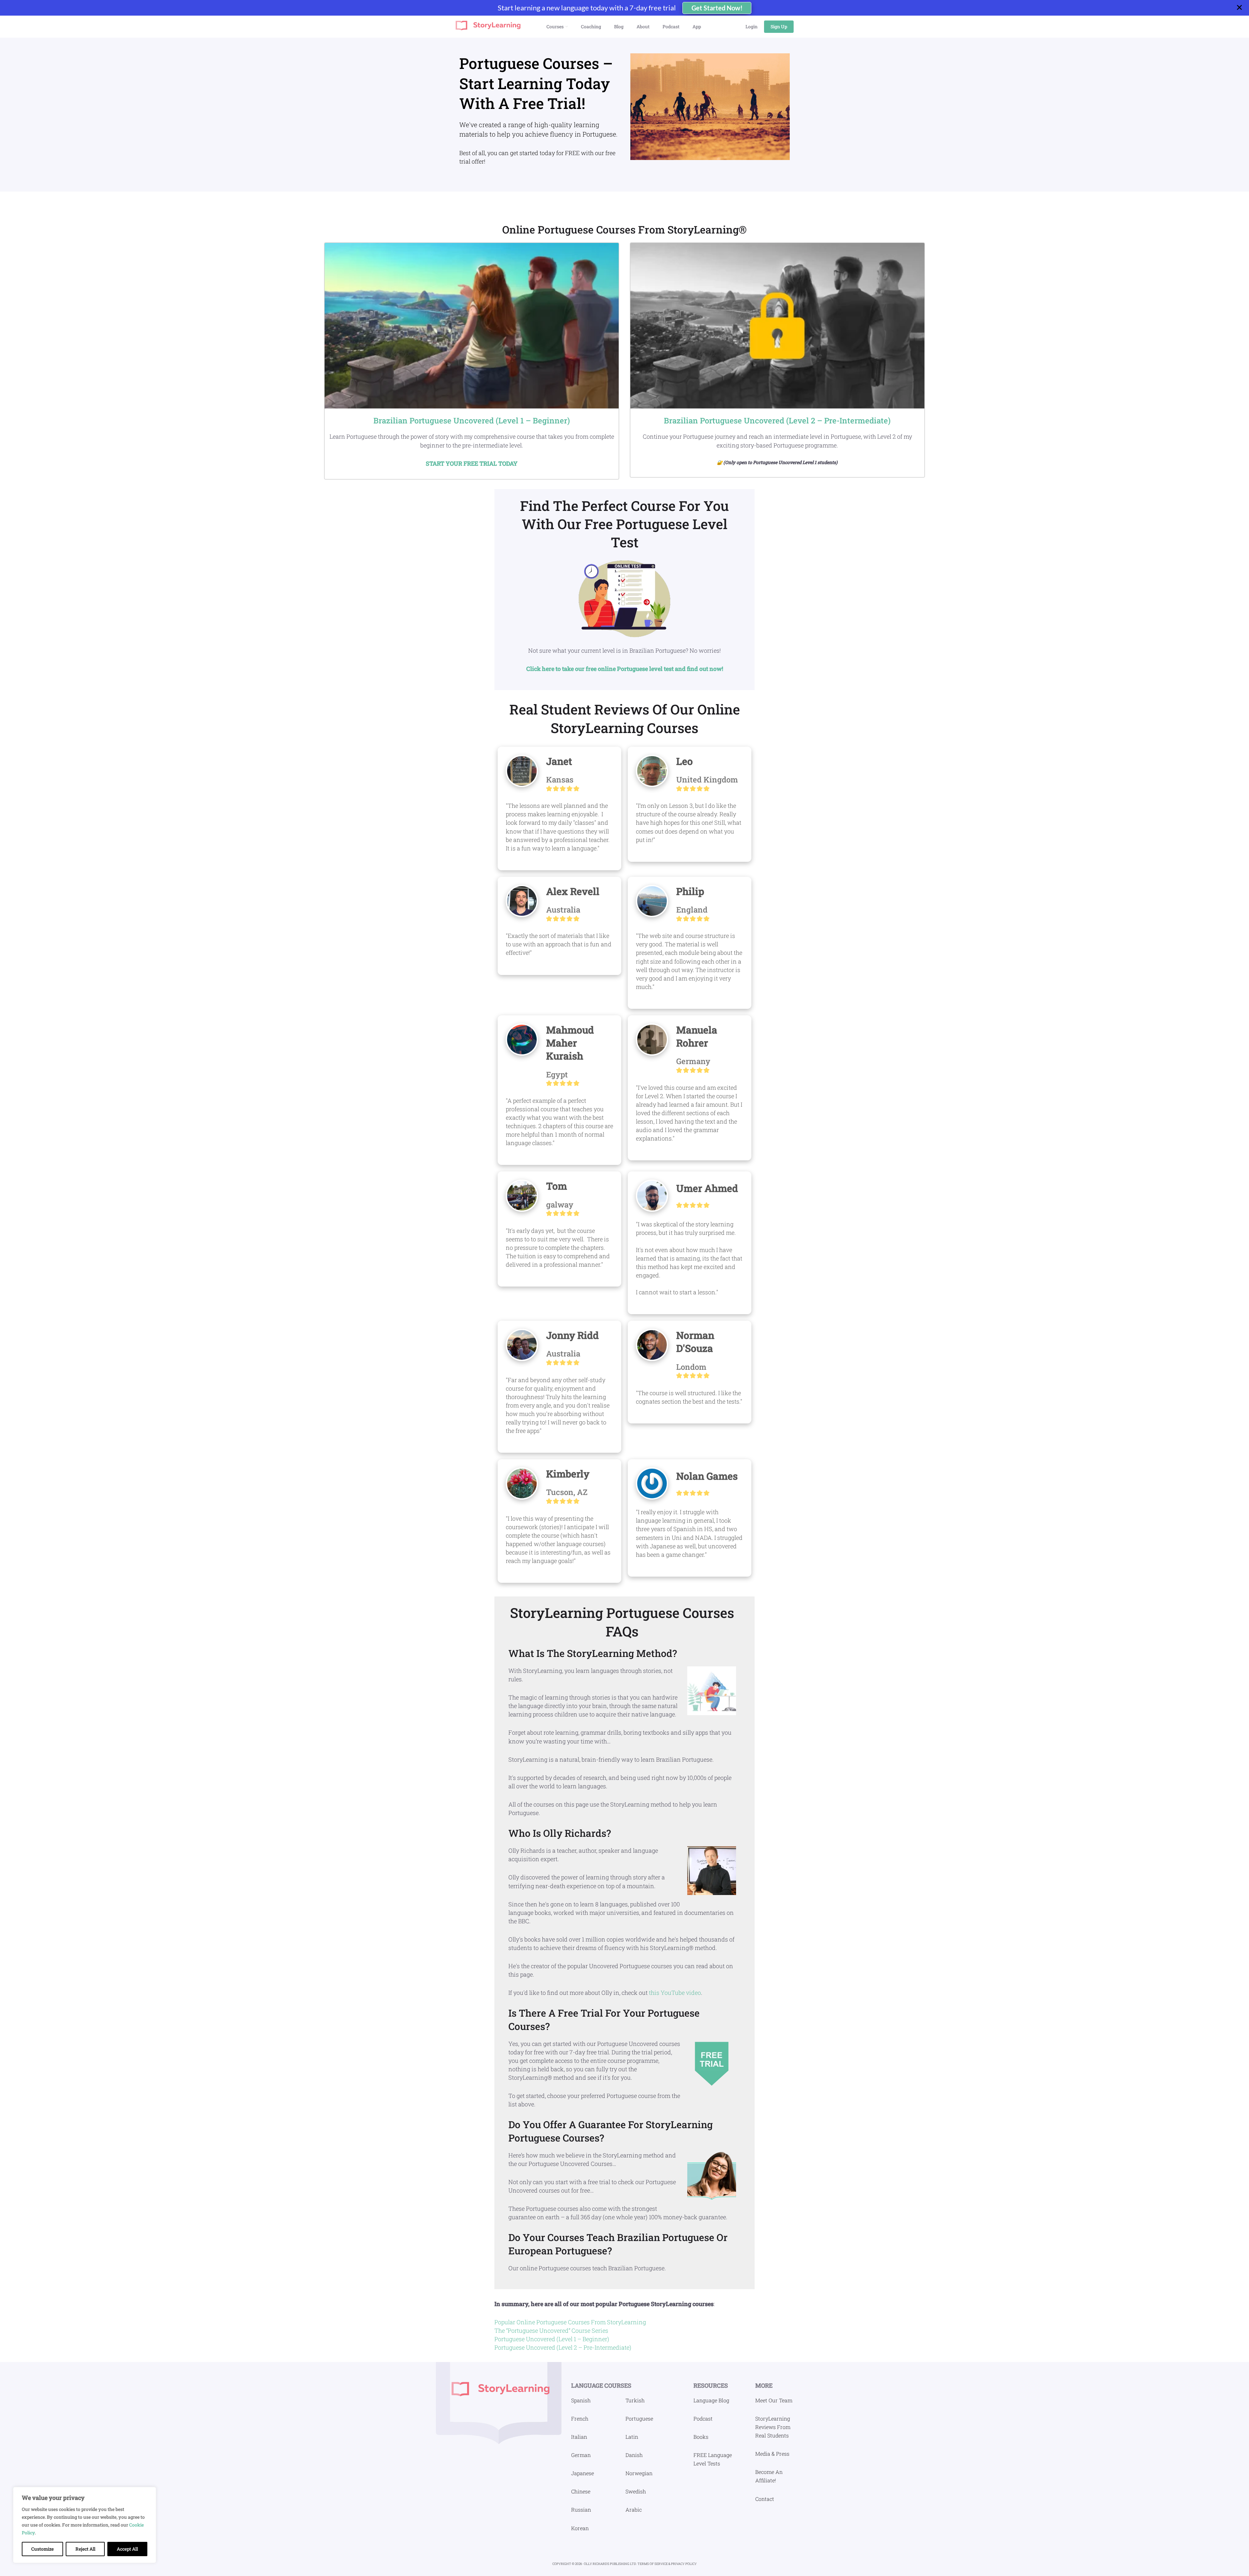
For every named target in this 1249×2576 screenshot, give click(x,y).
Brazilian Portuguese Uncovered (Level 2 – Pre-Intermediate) (777, 420)
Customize (42, 2549)
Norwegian (639, 2473)
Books (701, 2437)
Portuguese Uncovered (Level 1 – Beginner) (552, 2339)
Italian (579, 2437)
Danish (634, 2455)
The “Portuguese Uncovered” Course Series (551, 2330)
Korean (580, 2528)
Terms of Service (653, 2564)
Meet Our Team (774, 2400)
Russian (581, 2509)
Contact (765, 2499)
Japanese (583, 2473)
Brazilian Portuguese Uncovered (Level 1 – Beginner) (472, 420)
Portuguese (639, 2418)
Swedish (636, 2491)
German (581, 2455)
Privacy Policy (684, 2564)
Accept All (127, 2549)
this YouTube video (675, 1993)
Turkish (635, 2400)
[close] (1242, 8)
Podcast (703, 2418)
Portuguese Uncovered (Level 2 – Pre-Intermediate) (563, 2347)
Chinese (581, 2491)
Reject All (85, 2549)
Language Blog (711, 2400)
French (580, 2418)
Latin (632, 2437)
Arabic (634, 2509)
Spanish (581, 2400)
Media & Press (772, 2454)
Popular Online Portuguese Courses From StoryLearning (570, 2322)
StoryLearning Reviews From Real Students (773, 2427)
